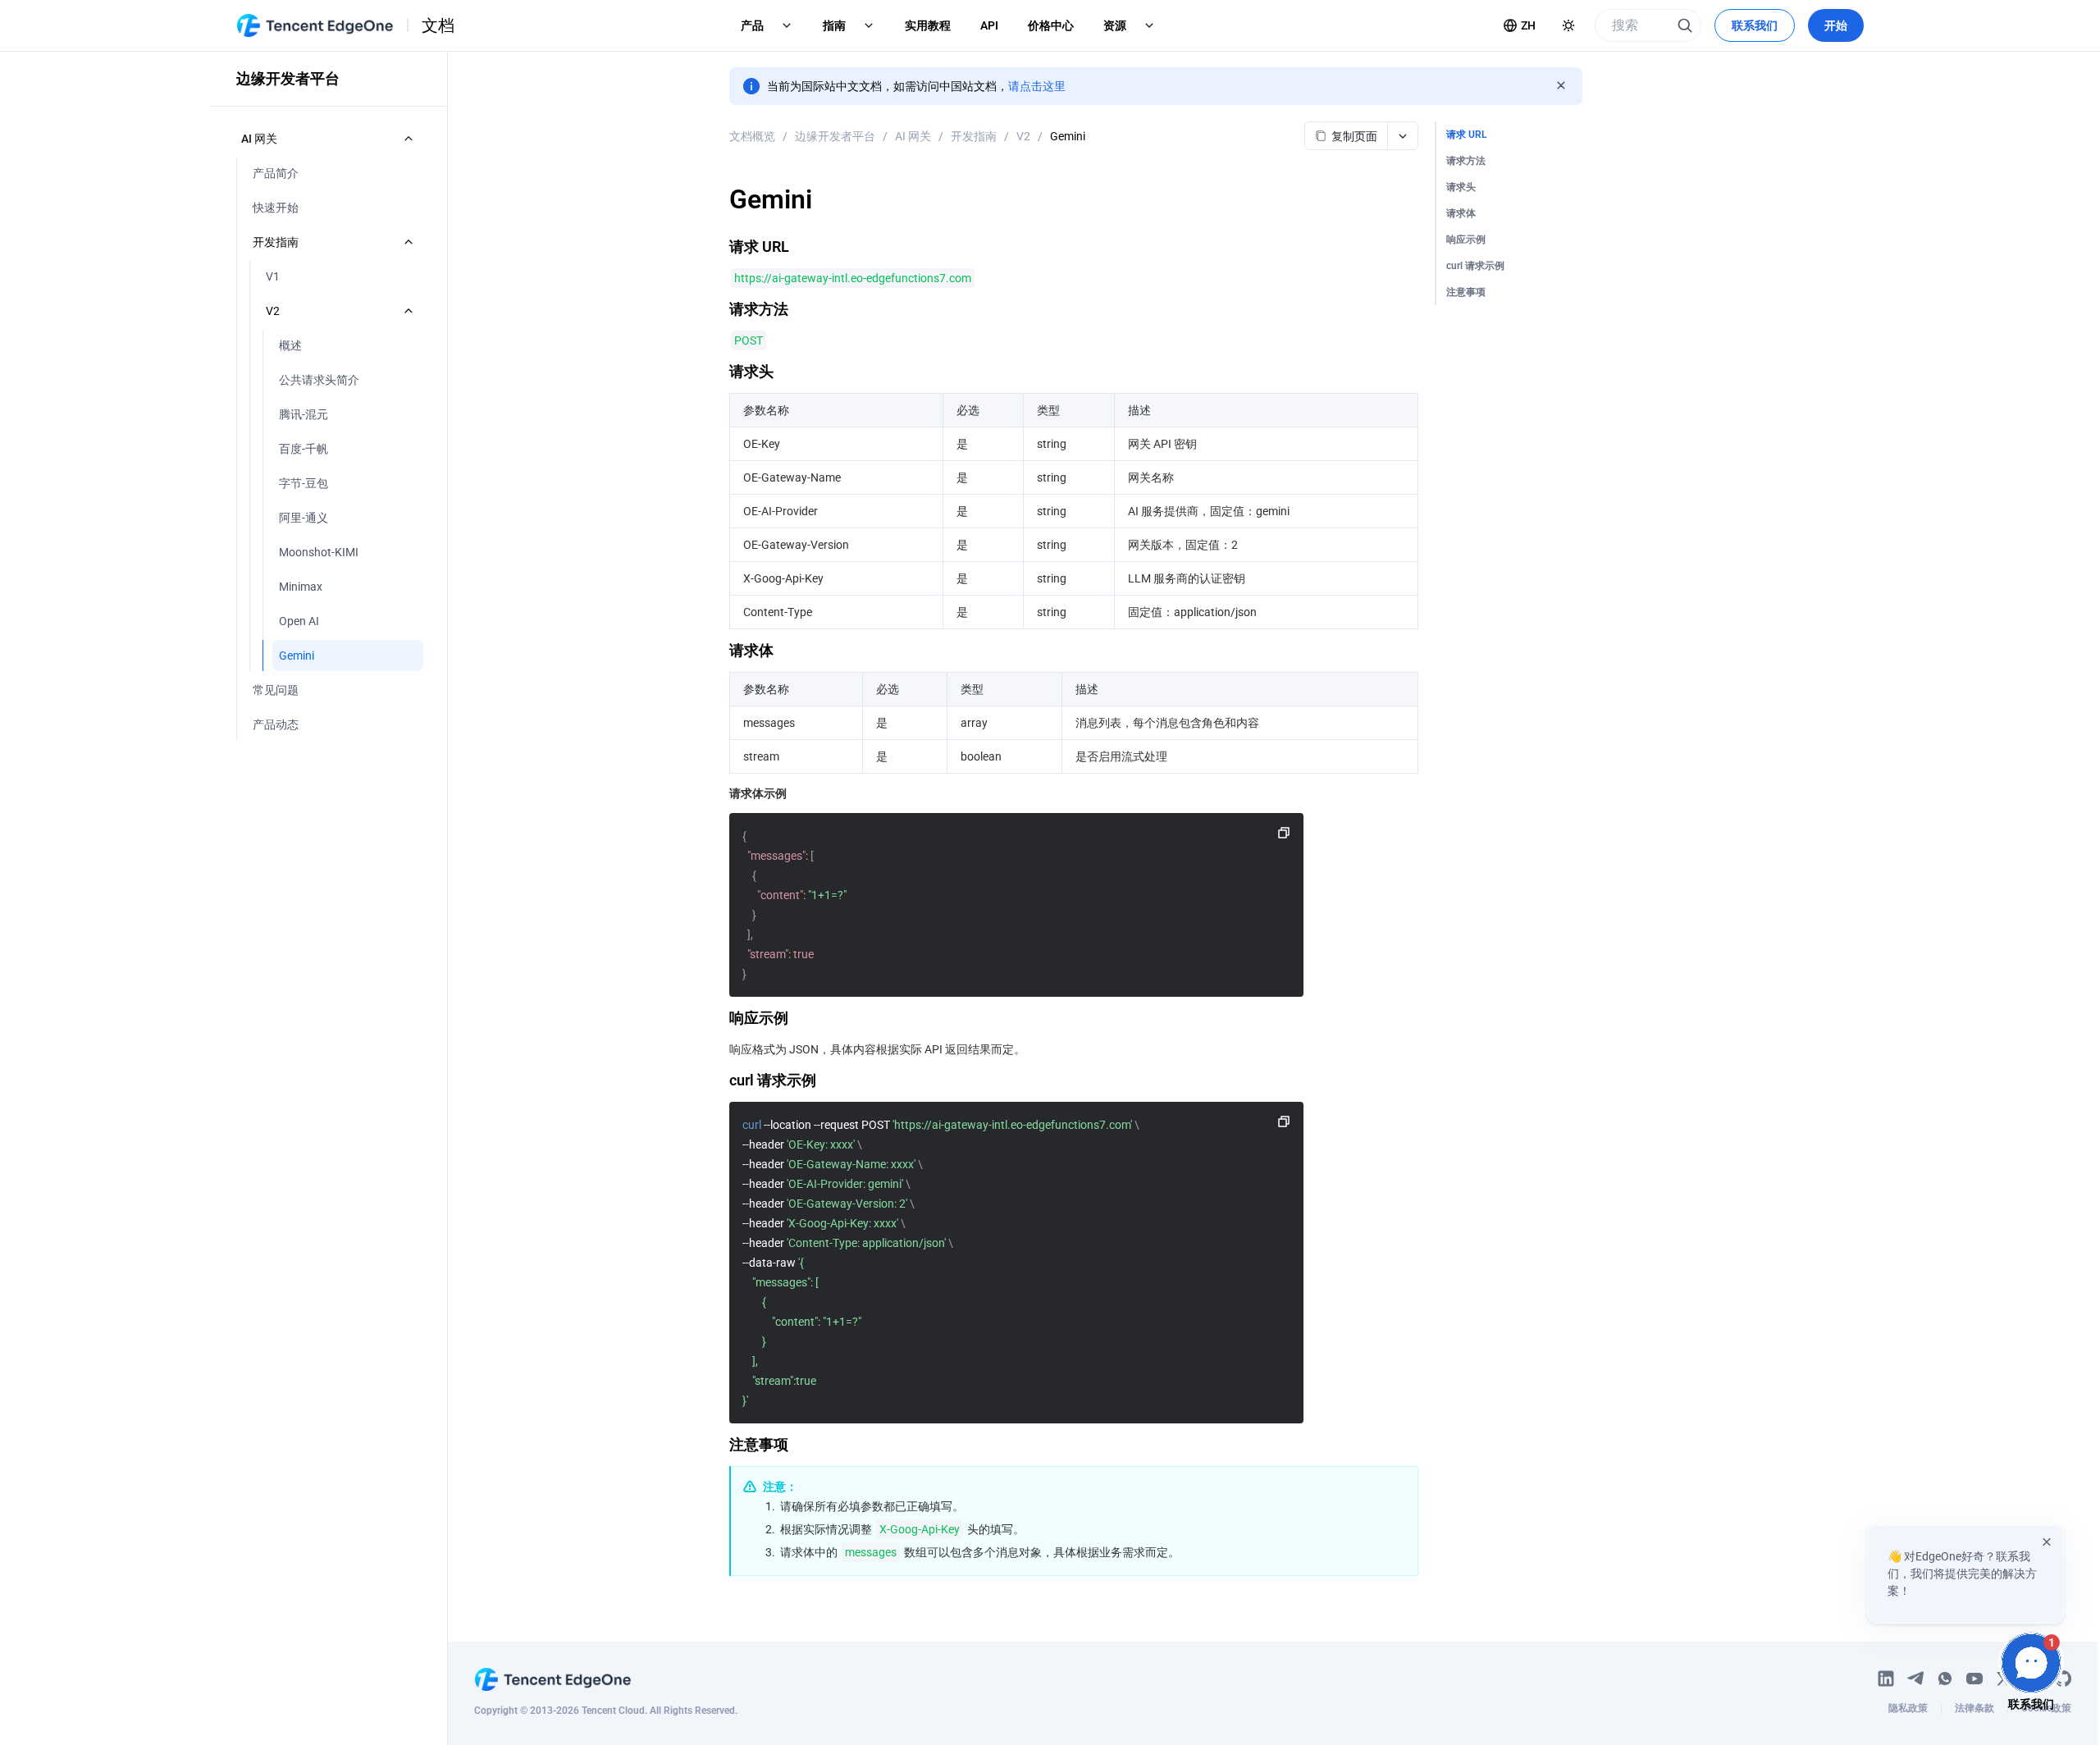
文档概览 (752, 136)
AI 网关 (913, 136)
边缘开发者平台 (835, 136)
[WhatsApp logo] (1945, 1679)
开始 (1836, 25)
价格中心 (1051, 25)
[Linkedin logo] (1886, 1679)
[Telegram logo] (1915, 1679)
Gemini (1068, 136)
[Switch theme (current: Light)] (1568, 25)
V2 (1023, 136)
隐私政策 (1908, 1708)
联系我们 (1755, 25)
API (989, 25)
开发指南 (974, 136)
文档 (438, 25)
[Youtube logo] (1974, 1679)
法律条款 (1974, 1708)
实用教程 (928, 25)
